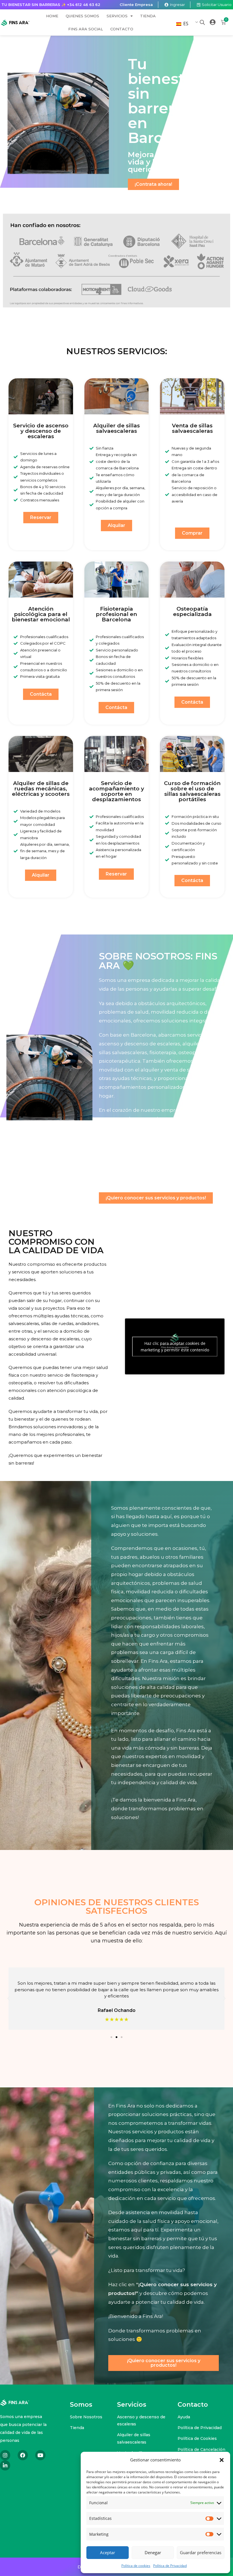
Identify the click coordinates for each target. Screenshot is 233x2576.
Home (52, 16)
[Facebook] (23, 2455)
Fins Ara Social (86, 29)
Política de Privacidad (170, 2566)
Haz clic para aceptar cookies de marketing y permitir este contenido (175, 1347)
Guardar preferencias (201, 2552)
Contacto (122, 29)
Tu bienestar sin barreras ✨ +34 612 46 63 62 (51, 5)
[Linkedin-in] (5, 2465)
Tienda (148, 16)
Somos (81, 2405)
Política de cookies (136, 2566)
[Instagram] (5, 2455)
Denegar (153, 2552)
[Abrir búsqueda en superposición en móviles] (202, 22)
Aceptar (108, 2552)
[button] (222, 2460)
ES (185, 24)
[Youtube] (40, 2455)
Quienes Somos (82, 16)
